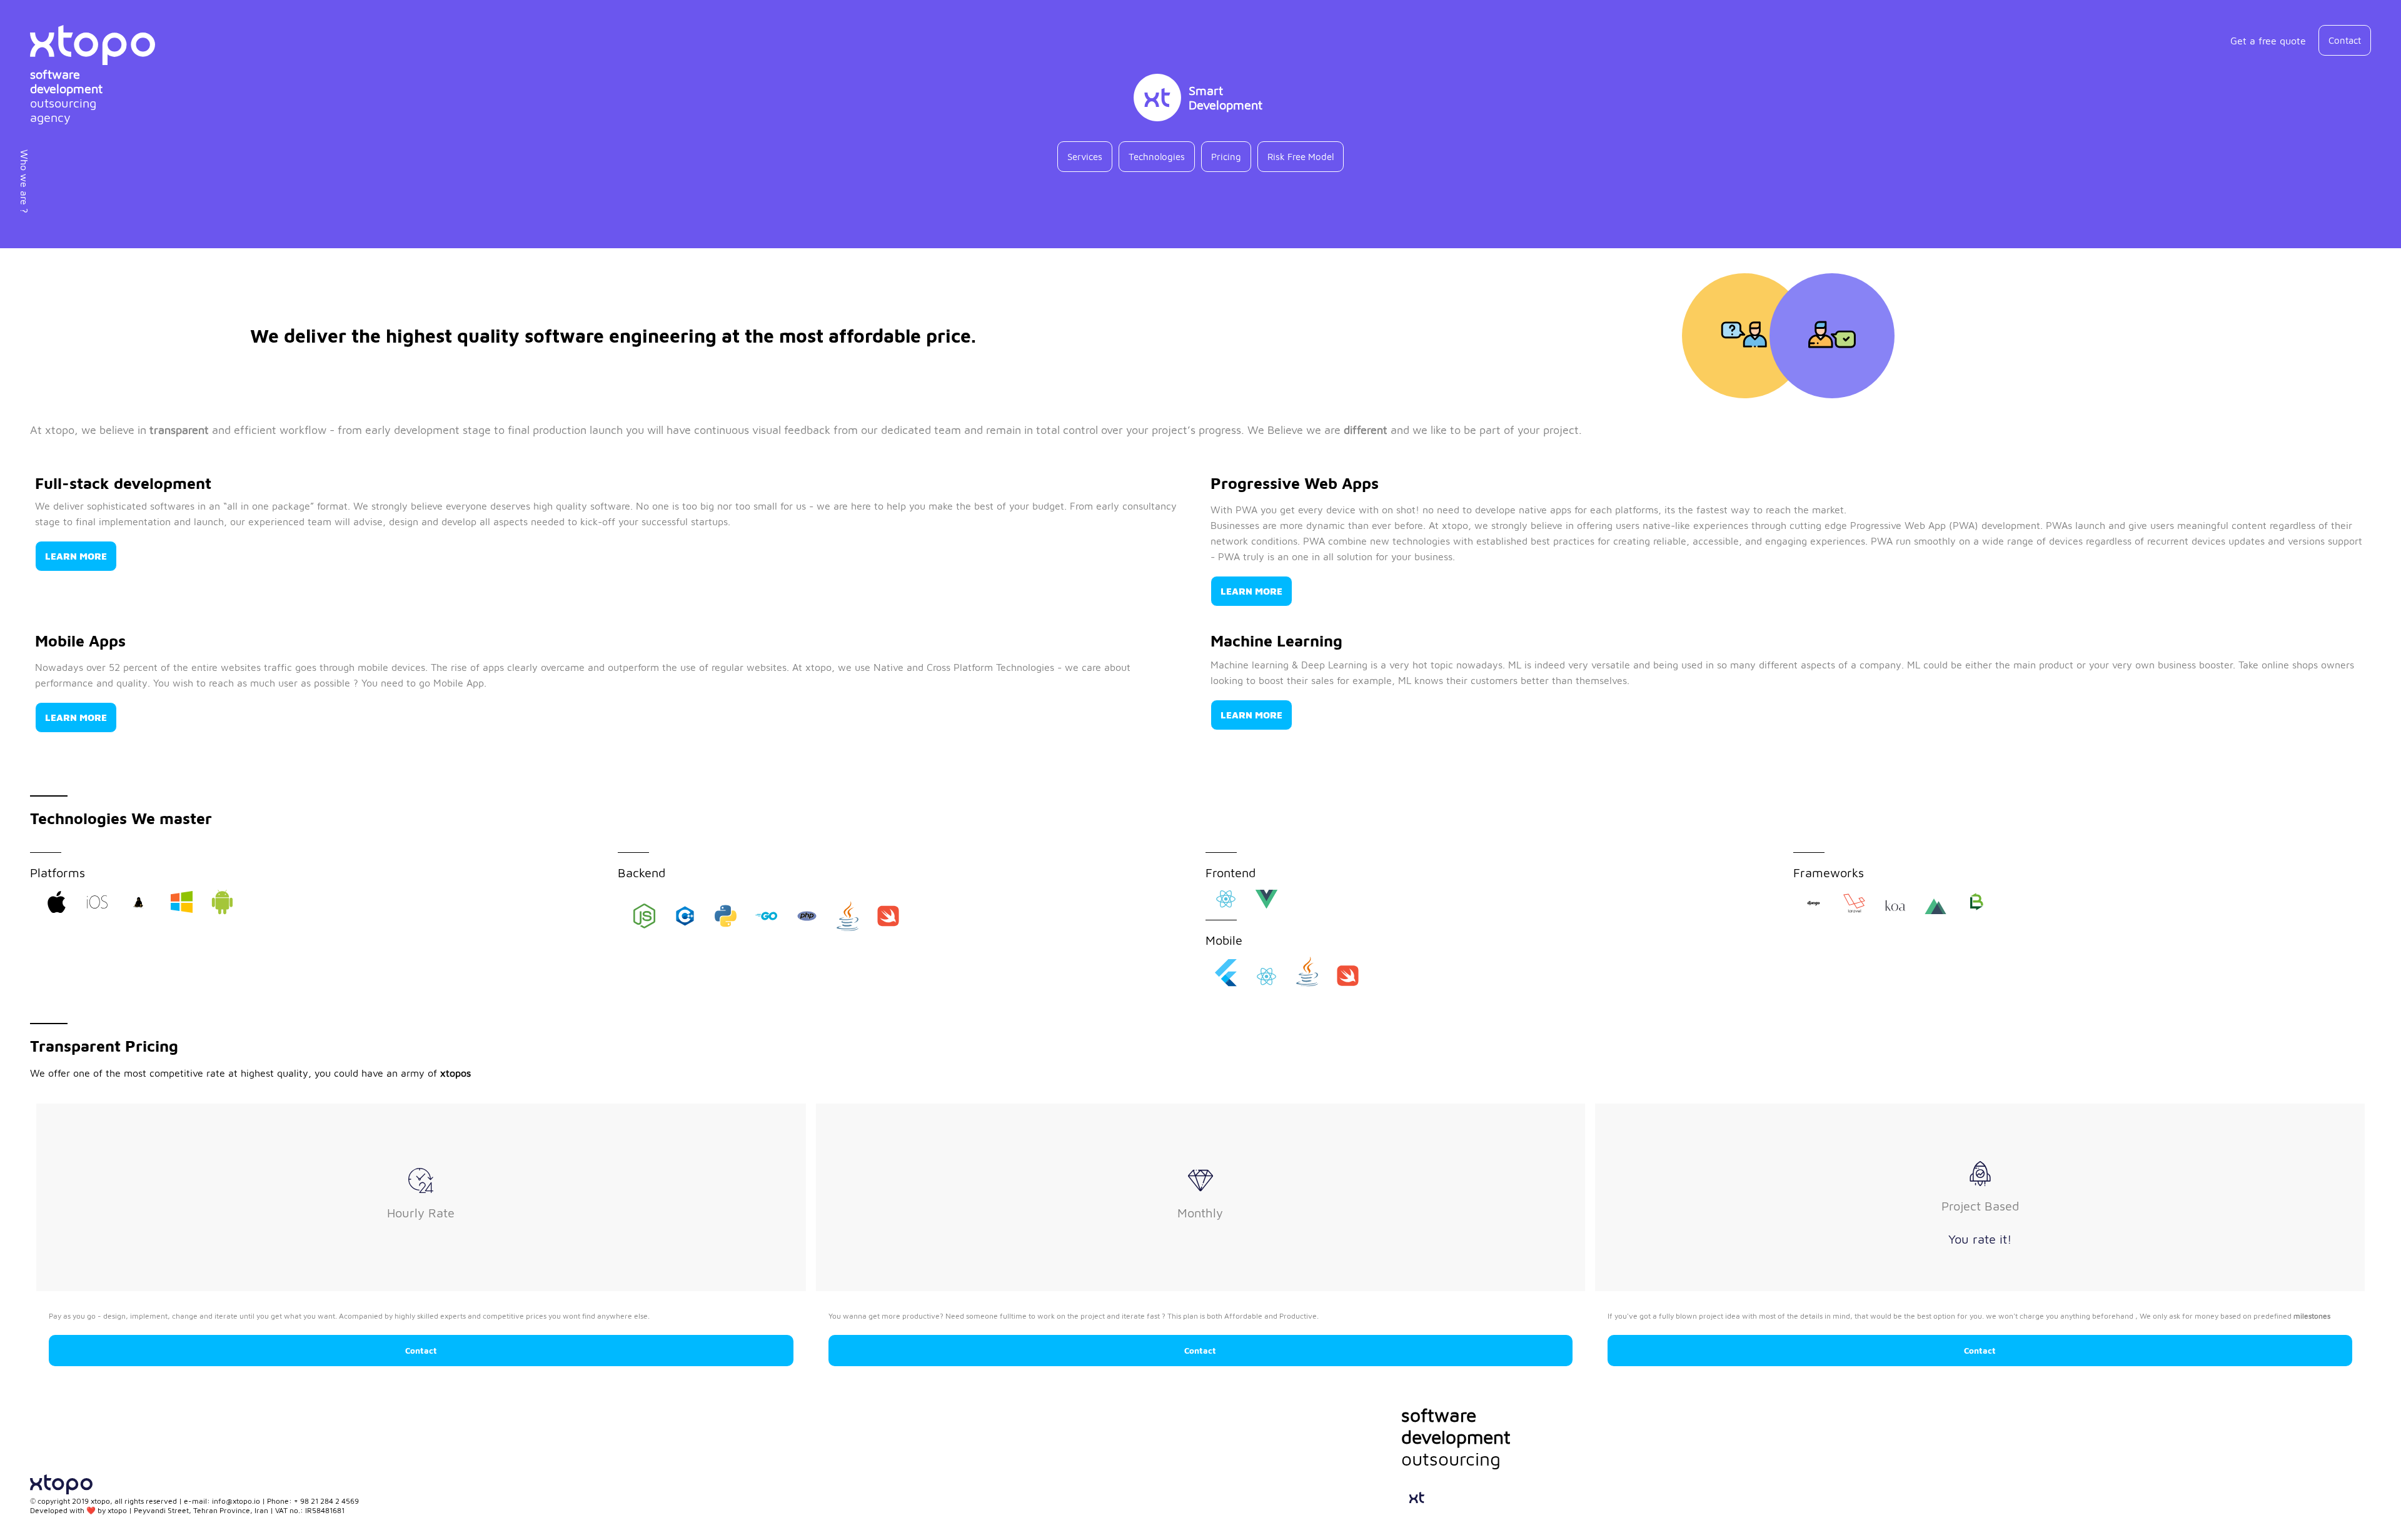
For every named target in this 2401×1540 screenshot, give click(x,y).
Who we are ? (24, 181)
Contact (421, 1351)
